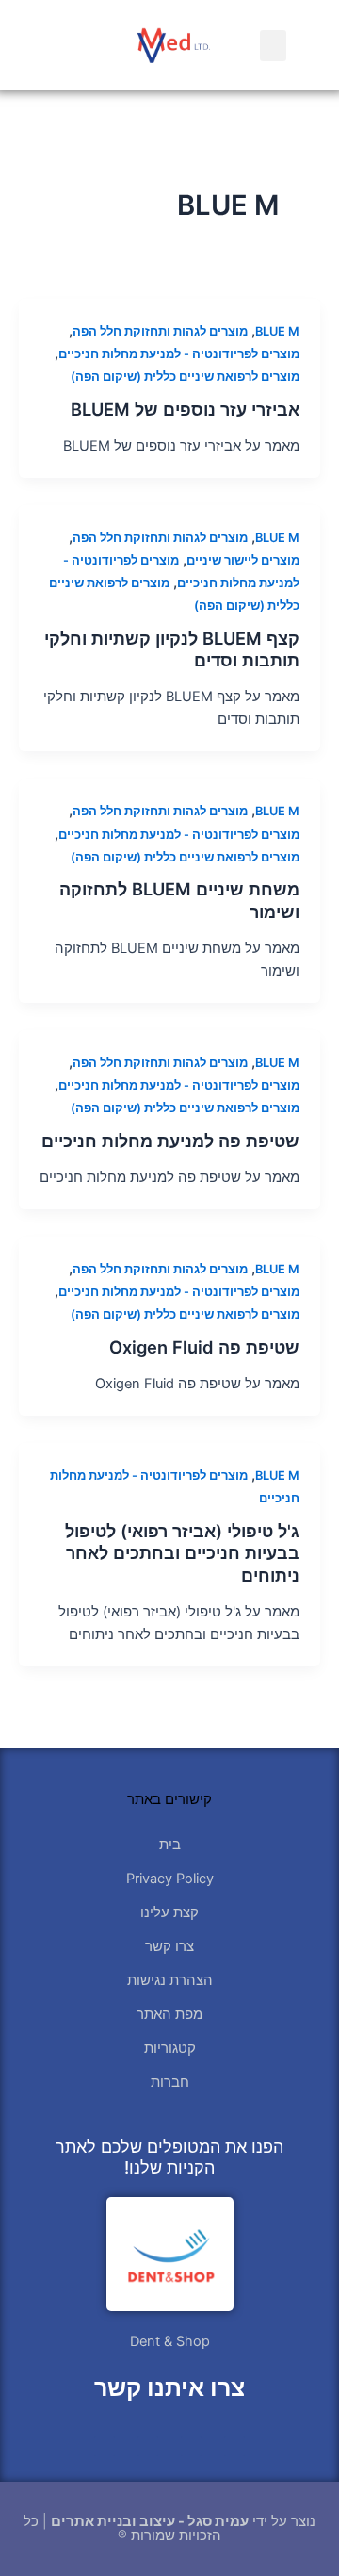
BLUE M (277, 331)
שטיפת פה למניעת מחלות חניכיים (170, 1140)
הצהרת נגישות (170, 1980)
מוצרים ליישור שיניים (243, 560)
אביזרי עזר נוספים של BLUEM (185, 409)
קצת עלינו (169, 1912)
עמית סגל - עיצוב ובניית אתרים (150, 2521)
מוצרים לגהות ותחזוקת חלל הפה (160, 331)
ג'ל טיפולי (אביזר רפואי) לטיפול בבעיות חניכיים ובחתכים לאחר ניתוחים (182, 1553)
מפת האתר (169, 2014)
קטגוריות (170, 2048)
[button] (273, 46)
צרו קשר (169, 1946)
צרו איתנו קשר (169, 2387)
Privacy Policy (170, 1879)
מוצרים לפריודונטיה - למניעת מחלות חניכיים (179, 354)
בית (170, 1845)
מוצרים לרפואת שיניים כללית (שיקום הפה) (185, 377)
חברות (170, 2082)
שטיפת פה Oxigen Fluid (204, 1347)
